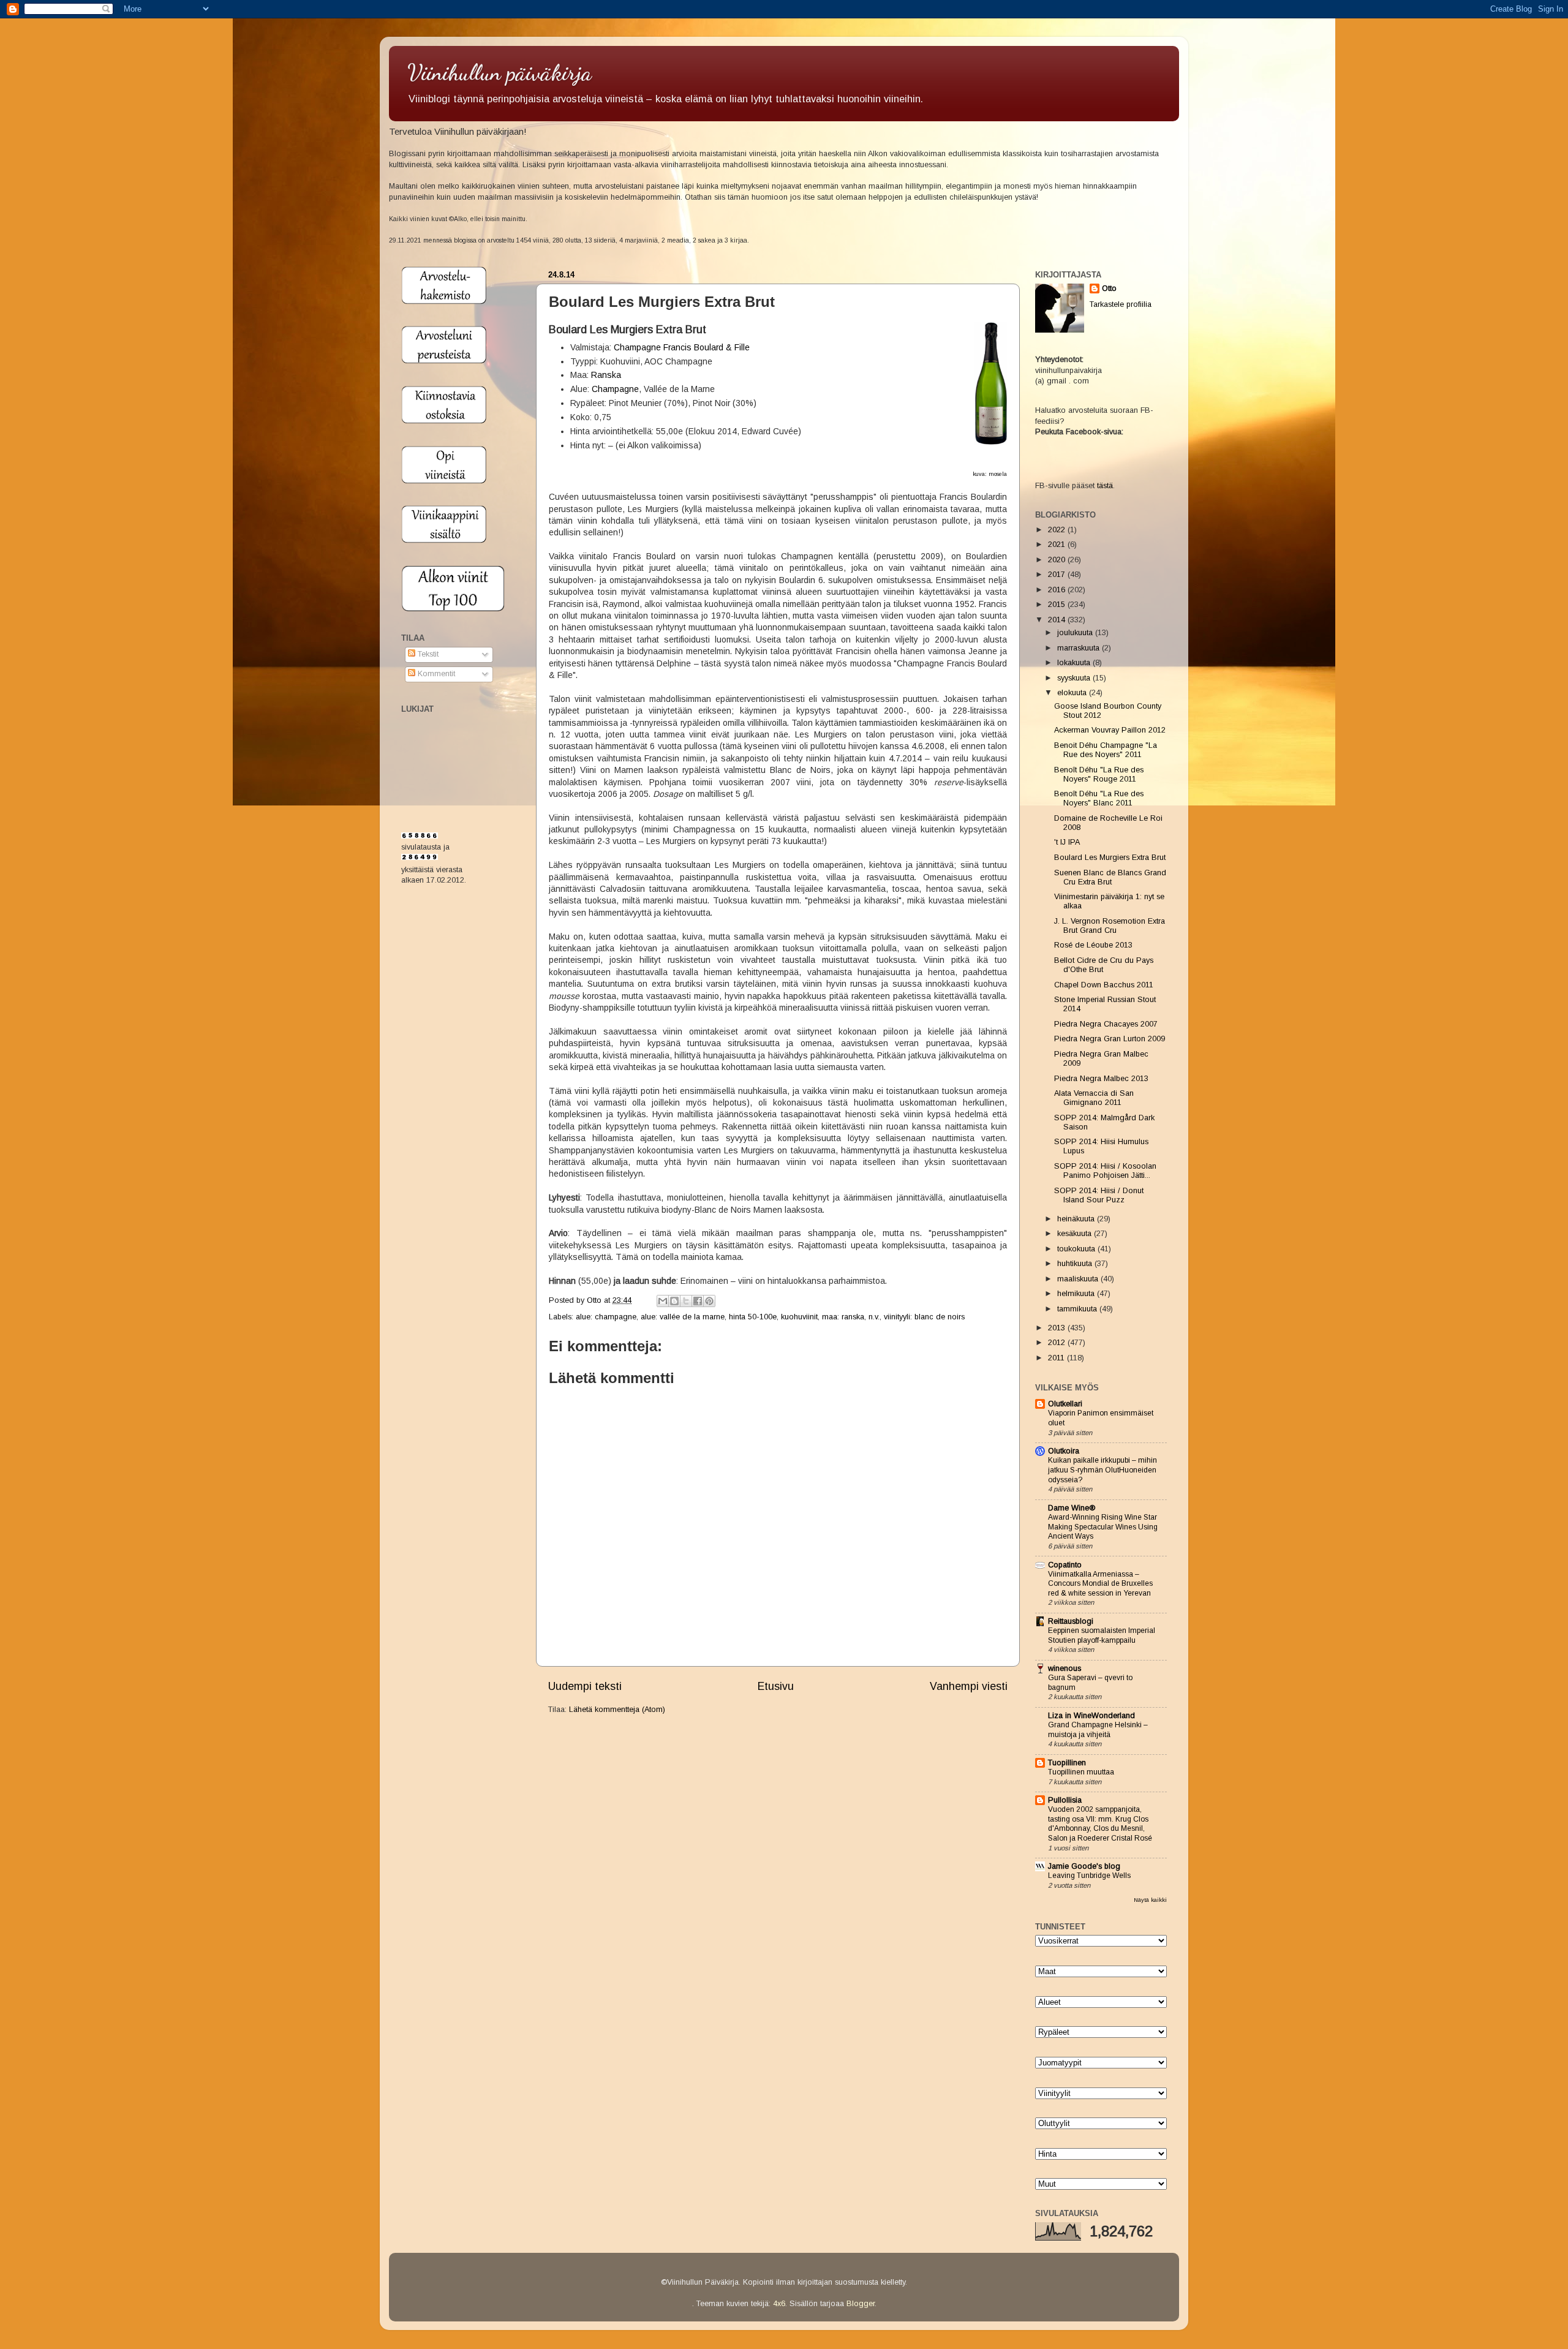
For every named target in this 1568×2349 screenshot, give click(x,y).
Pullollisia (1065, 1800)
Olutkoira (1064, 1451)
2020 (1058, 560)
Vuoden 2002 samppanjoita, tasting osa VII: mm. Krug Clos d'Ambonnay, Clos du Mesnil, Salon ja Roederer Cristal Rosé (1100, 1824)
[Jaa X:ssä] (686, 1301)
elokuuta (1073, 693)
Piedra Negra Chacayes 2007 (1106, 1024)
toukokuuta (1077, 1249)
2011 (1057, 1358)
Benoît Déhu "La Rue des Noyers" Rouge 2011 (1099, 775)
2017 (1058, 575)
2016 (1058, 590)
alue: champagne (606, 1317)
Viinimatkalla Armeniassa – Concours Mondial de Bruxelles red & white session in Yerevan (1100, 1584)
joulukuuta (1076, 633)
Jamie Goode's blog (1084, 1866)
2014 (1058, 620)
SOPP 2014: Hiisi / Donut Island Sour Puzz (1099, 1195)
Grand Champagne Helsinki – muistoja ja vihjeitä (1098, 1730)
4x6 (779, 2304)
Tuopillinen (1067, 1763)
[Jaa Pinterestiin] (709, 1301)
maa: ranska (843, 1317)
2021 (1058, 545)
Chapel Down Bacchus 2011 (1104, 985)
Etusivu (776, 1686)
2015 (1058, 605)
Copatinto (1065, 1565)
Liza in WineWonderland (1091, 1716)
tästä (1105, 486)
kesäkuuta (1076, 1234)
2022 (1058, 530)
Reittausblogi (1071, 1621)
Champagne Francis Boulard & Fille (682, 347)
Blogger (861, 2304)
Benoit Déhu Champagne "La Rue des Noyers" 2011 (1106, 750)
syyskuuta (1075, 678)
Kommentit (435, 674)
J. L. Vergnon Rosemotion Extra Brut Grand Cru (1110, 926)
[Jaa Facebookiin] (698, 1301)
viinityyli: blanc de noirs (924, 1317)
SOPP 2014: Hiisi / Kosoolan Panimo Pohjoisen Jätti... (1105, 1171)
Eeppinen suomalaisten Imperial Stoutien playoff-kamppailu (1102, 1635)
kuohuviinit (799, 1317)
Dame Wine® (1072, 1508)
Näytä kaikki (1150, 1900)
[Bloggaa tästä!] (674, 1301)
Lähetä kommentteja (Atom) (617, 1710)
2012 (1058, 1343)
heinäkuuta (1077, 1219)
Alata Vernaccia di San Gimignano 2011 (1094, 1098)
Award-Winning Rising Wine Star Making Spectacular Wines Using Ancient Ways (1103, 1527)
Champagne (615, 389)
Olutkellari (1065, 1404)
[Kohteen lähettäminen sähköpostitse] (663, 1301)
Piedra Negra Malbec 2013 (1101, 1079)
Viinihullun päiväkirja (499, 73)
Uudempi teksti (585, 1686)
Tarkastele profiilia (1121, 304)
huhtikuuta (1076, 1264)
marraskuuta (1080, 648)
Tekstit (427, 654)
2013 (1058, 1328)
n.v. (874, 1317)
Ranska (606, 375)
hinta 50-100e (753, 1317)
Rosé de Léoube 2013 (1093, 945)
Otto (595, 1300)
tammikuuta (1078, 1309)
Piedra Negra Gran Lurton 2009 (1110, 1039)
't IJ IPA (1067, 842)
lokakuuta (1075, 663)
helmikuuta (1077, 1294)
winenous (1065, 1668)
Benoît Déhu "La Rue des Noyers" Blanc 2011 (1099, 798)
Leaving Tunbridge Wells (1089, 1876)
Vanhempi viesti (969, 1686)
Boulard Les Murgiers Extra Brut (1110, 858)
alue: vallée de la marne (683, 1317)
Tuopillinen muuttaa (1081, 1772)
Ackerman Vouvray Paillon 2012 (1110, 730)
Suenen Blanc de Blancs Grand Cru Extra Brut (1110, 877)
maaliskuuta (1079, 1279)
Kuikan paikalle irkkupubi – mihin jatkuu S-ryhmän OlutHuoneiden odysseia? (1102, 1470)
